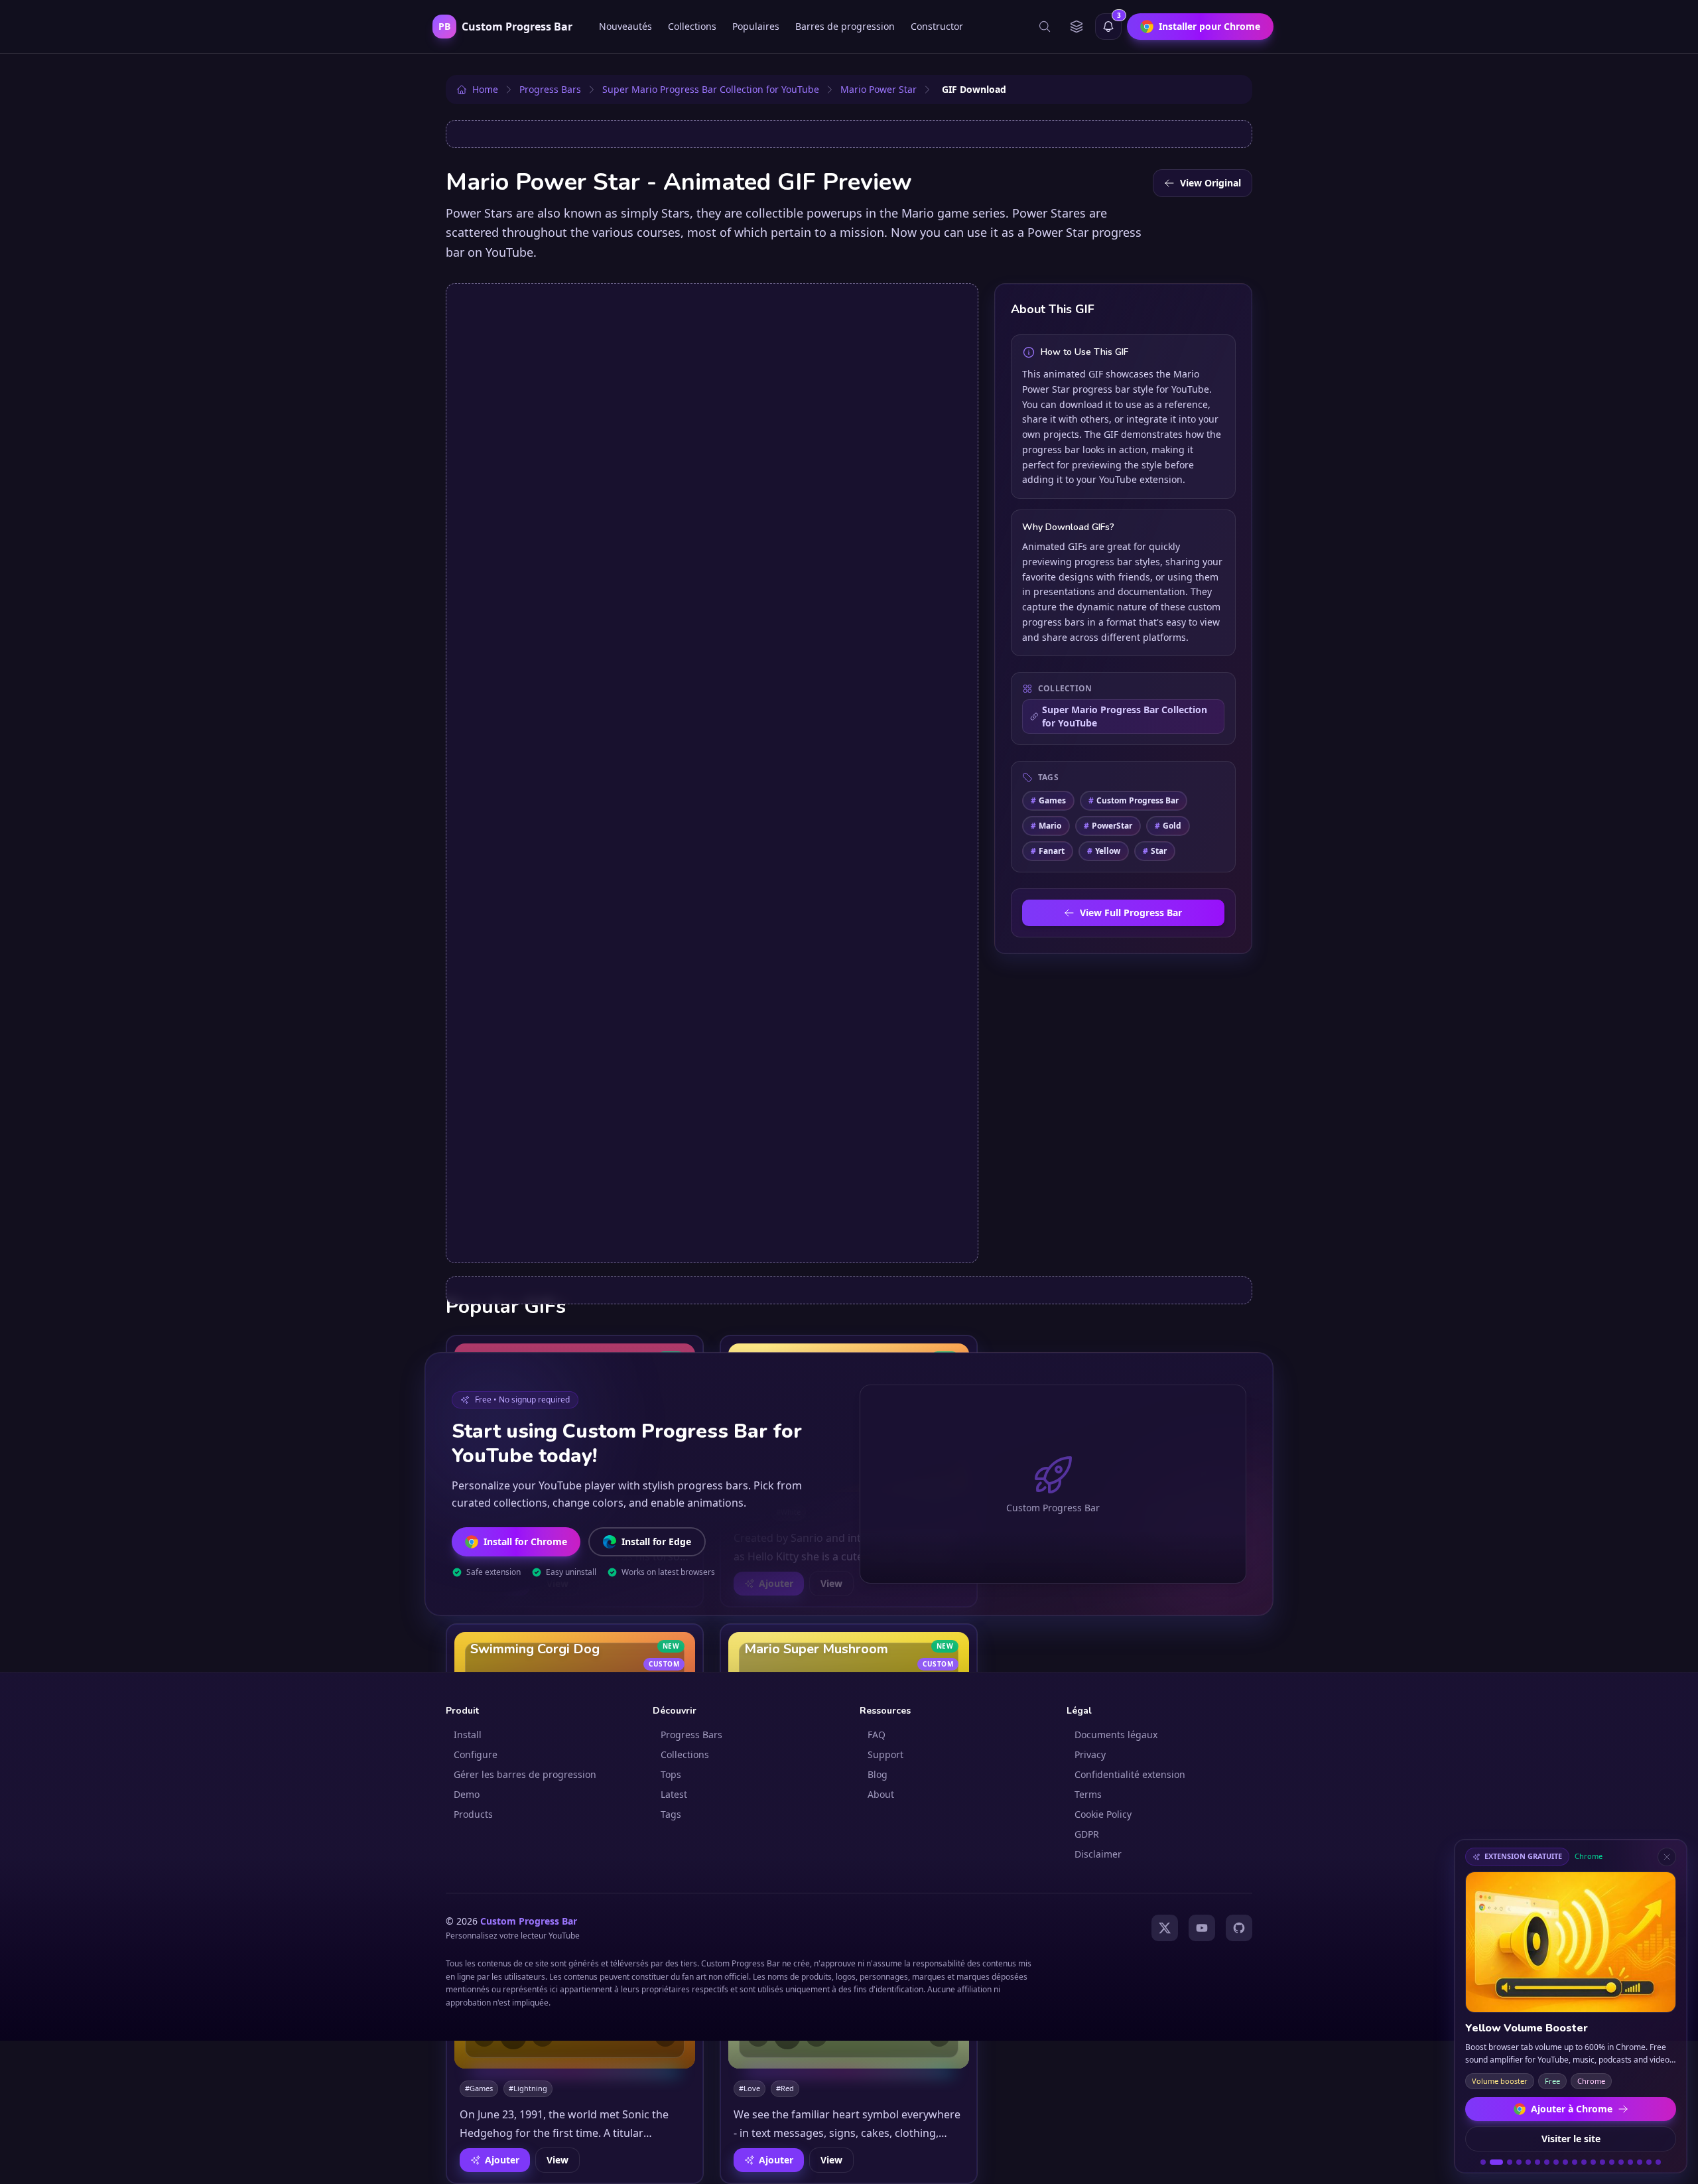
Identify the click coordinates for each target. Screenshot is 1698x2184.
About (881, 1794)
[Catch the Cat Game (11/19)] (1584, 2162)
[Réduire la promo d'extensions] (1667, 1857)
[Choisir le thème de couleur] (1077, 27)
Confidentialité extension (1130, 1774)
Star (1155, 851)
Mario (1046, 826)
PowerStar (1108, 826)
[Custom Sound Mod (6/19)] (1537, 2162)
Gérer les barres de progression (525, 1774)
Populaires (756, 26)
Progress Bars (691, 1735)
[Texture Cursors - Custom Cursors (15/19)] (1621, 2162)
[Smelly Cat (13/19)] (1602, 2162)
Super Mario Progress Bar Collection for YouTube (1125, 716)
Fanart (1048, 851)
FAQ (877, 1735)
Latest (674, 1794)
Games (1048, 800)
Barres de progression (845, 26)
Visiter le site (1571, 2139)
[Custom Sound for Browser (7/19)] (1547, 2162)
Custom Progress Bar (1134, 800)
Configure (476, 1754)
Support (885, 1754)
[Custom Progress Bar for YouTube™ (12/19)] (1593, 2162)
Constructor (937, 26)
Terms (1088, 1794)
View (557, 2160)
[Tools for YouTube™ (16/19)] (1630, 2162)
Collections (692, 26)
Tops (671, 1774)
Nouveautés (625, 26)
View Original (1210, 183)
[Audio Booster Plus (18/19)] (1649, 2162)
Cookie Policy (1103, 1814)
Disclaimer (1098, 1854)
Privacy (1090, 1754)
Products (473, 1814)
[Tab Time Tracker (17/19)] (1640, 2162)
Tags (671, 1814)
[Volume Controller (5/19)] (1528, 2162)
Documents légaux (1116, 1735)
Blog (878, 1774)
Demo (467, 1794)
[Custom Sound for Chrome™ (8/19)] (1556, 2162)
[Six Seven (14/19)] (1612, 2162)
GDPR (1087, 1834)
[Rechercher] (1045, 27)
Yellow (1104, 851)
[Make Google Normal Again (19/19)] (1658, 2162)
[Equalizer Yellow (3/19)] (1510, 2162)
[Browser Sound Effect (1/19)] (1483, 2162)
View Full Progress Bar (1131, 913)
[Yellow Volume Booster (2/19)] (1496, 2162)
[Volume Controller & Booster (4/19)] (1519, 2162)
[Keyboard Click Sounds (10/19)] (1575, 2162)
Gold (1168, 826)
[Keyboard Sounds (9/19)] (1565, 2162)
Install (468, 1735)
